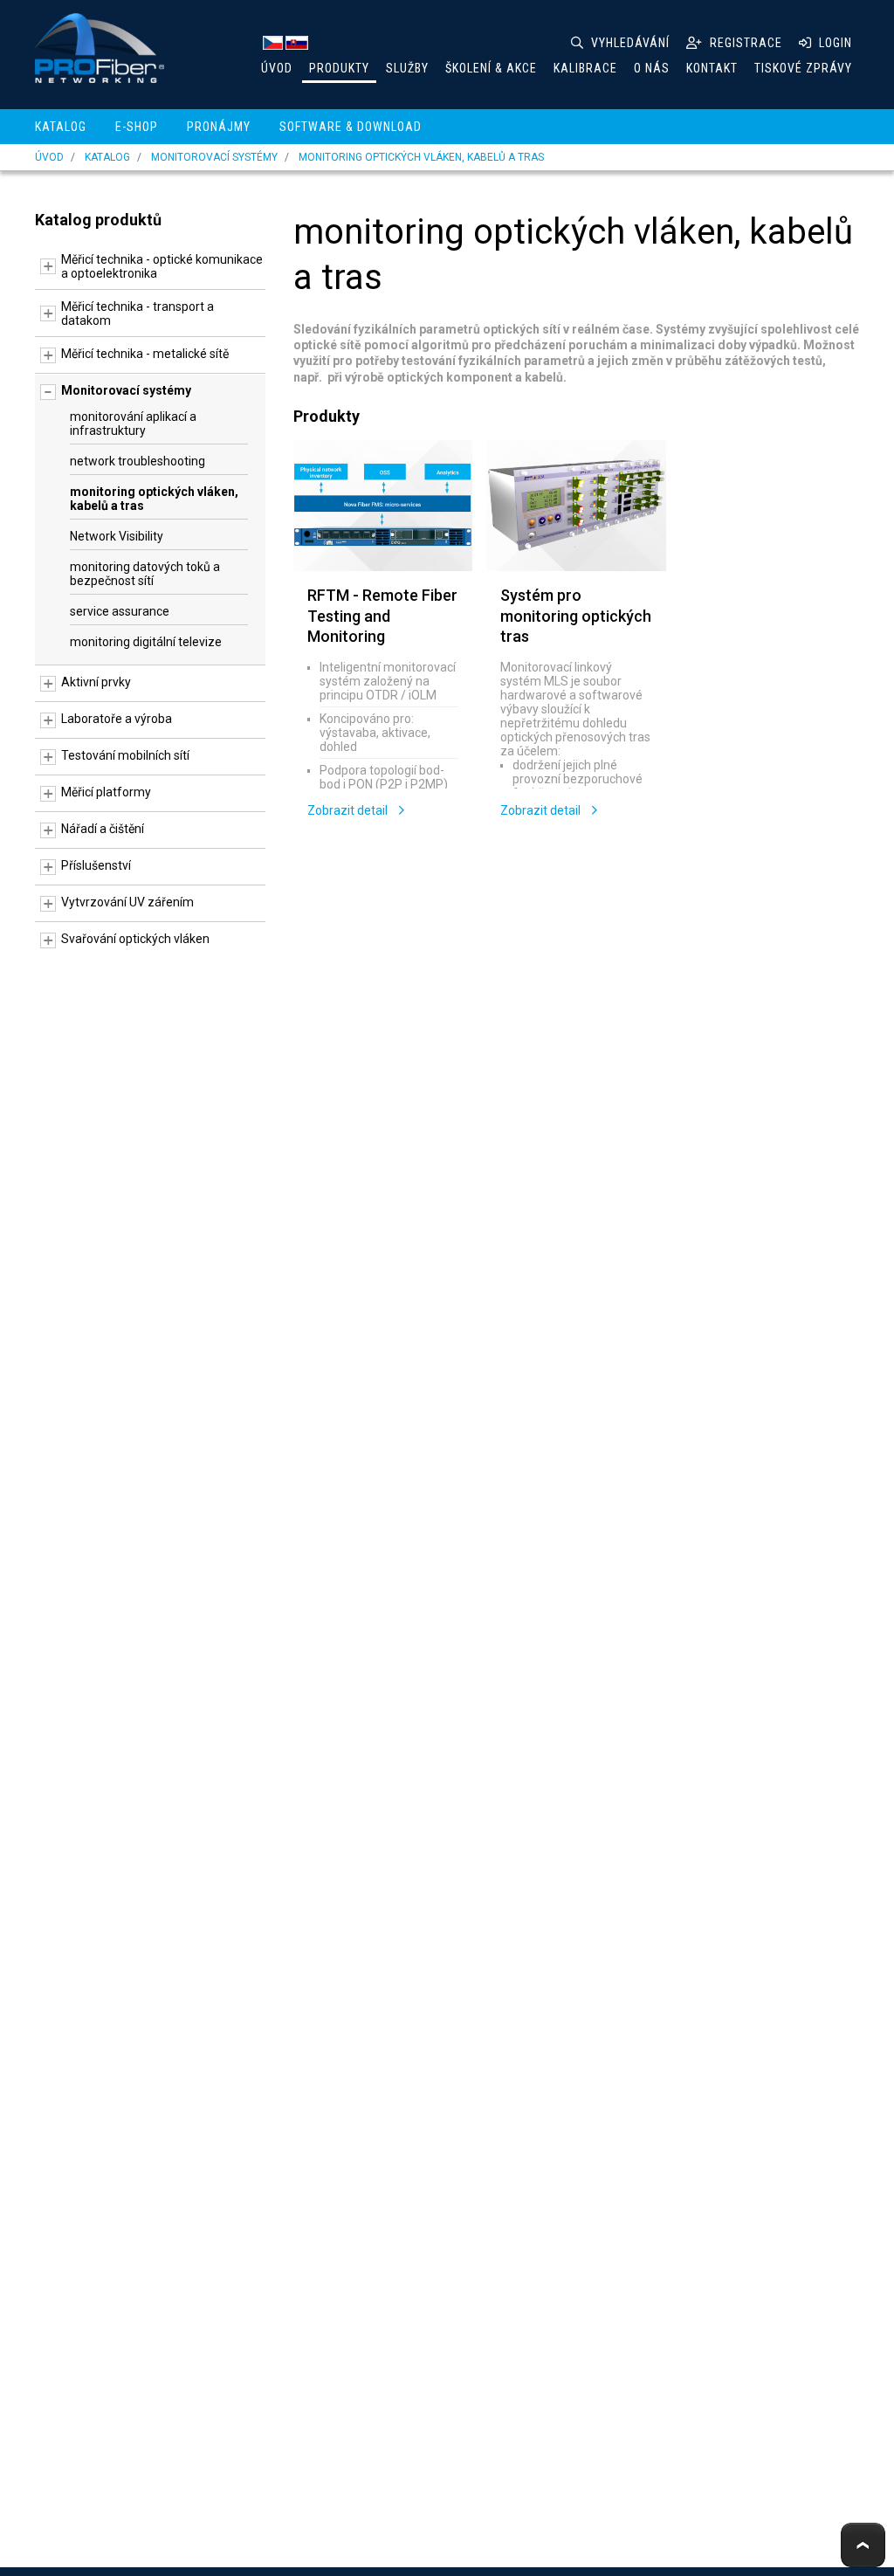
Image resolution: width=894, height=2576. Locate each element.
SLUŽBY (407, 68)
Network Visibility (117, 536)
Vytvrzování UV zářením (127, 902)
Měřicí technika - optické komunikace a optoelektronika (162, 266)
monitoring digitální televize (146, 642)
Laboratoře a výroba (117, 719)
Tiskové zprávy (803, 68)
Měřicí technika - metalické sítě (145, 354)
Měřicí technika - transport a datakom (138, 313)
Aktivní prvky (96, 682)
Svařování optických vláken (135, 939)
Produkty (339, 68)
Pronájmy (219, 127)
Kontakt (712, 68)
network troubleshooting (138, 461)
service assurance (120, 611)
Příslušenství (96, 865)
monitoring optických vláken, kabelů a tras (421, 157)
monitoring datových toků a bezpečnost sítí (145, 574)
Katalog (61, 127)
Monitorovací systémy (214, 157)
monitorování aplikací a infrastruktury (133, 424)
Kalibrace (585, 68)
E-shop (137, 127)
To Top (863, 2545)
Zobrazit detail (349, 810)
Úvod (277, 68)
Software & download (351, 127)
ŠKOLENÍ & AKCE (491, 68)
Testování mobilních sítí (125, 755)
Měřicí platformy (106, 792)
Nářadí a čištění (103, 829)
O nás (652, 68)
